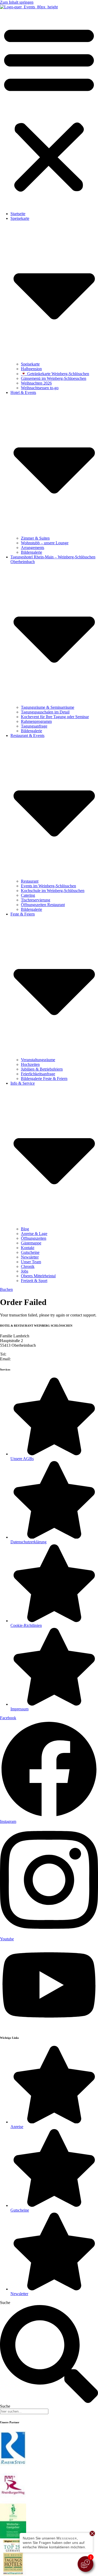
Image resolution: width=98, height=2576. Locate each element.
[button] (49, 108)
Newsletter (30, 1257)
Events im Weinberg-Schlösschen (48, 886)
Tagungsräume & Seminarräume (48, 707)
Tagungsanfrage (34, 726)
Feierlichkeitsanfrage (38, 1074)
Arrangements (33, 548)
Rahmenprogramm (36, 721)
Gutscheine (30, 1252)
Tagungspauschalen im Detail (45, 712)
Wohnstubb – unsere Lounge (45, 543)
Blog (25, 1229)
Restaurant (30, 881)
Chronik (28, 1266)
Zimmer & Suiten (35, 538)
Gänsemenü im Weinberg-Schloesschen (54, 378)
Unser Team (31, 1262)
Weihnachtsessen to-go (40, 388)
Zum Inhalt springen (17, 2)
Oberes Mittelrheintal (38, 1276)
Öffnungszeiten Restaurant (43, 905)
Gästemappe (31, 1243)
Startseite (18, 214)
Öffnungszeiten (34, 1238)
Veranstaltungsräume (38, 1060)
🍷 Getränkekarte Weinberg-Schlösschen (55, 374)
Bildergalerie (31, 552)
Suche (5, 2303)
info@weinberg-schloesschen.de (39, 1359)
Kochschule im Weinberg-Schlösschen (53, 891)
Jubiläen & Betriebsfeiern (42, 1069)
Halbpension (31, 369)
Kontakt (28, 1248)
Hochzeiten (30, 1064)
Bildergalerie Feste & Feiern (44, 1079)
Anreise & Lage (34, 1234)
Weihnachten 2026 (36, 383)
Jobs (25, 1271)
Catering (28, 895)
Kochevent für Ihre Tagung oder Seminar (55, 717)
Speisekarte (30, 364)
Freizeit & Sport (34, 1281)
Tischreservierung (36, 900)
